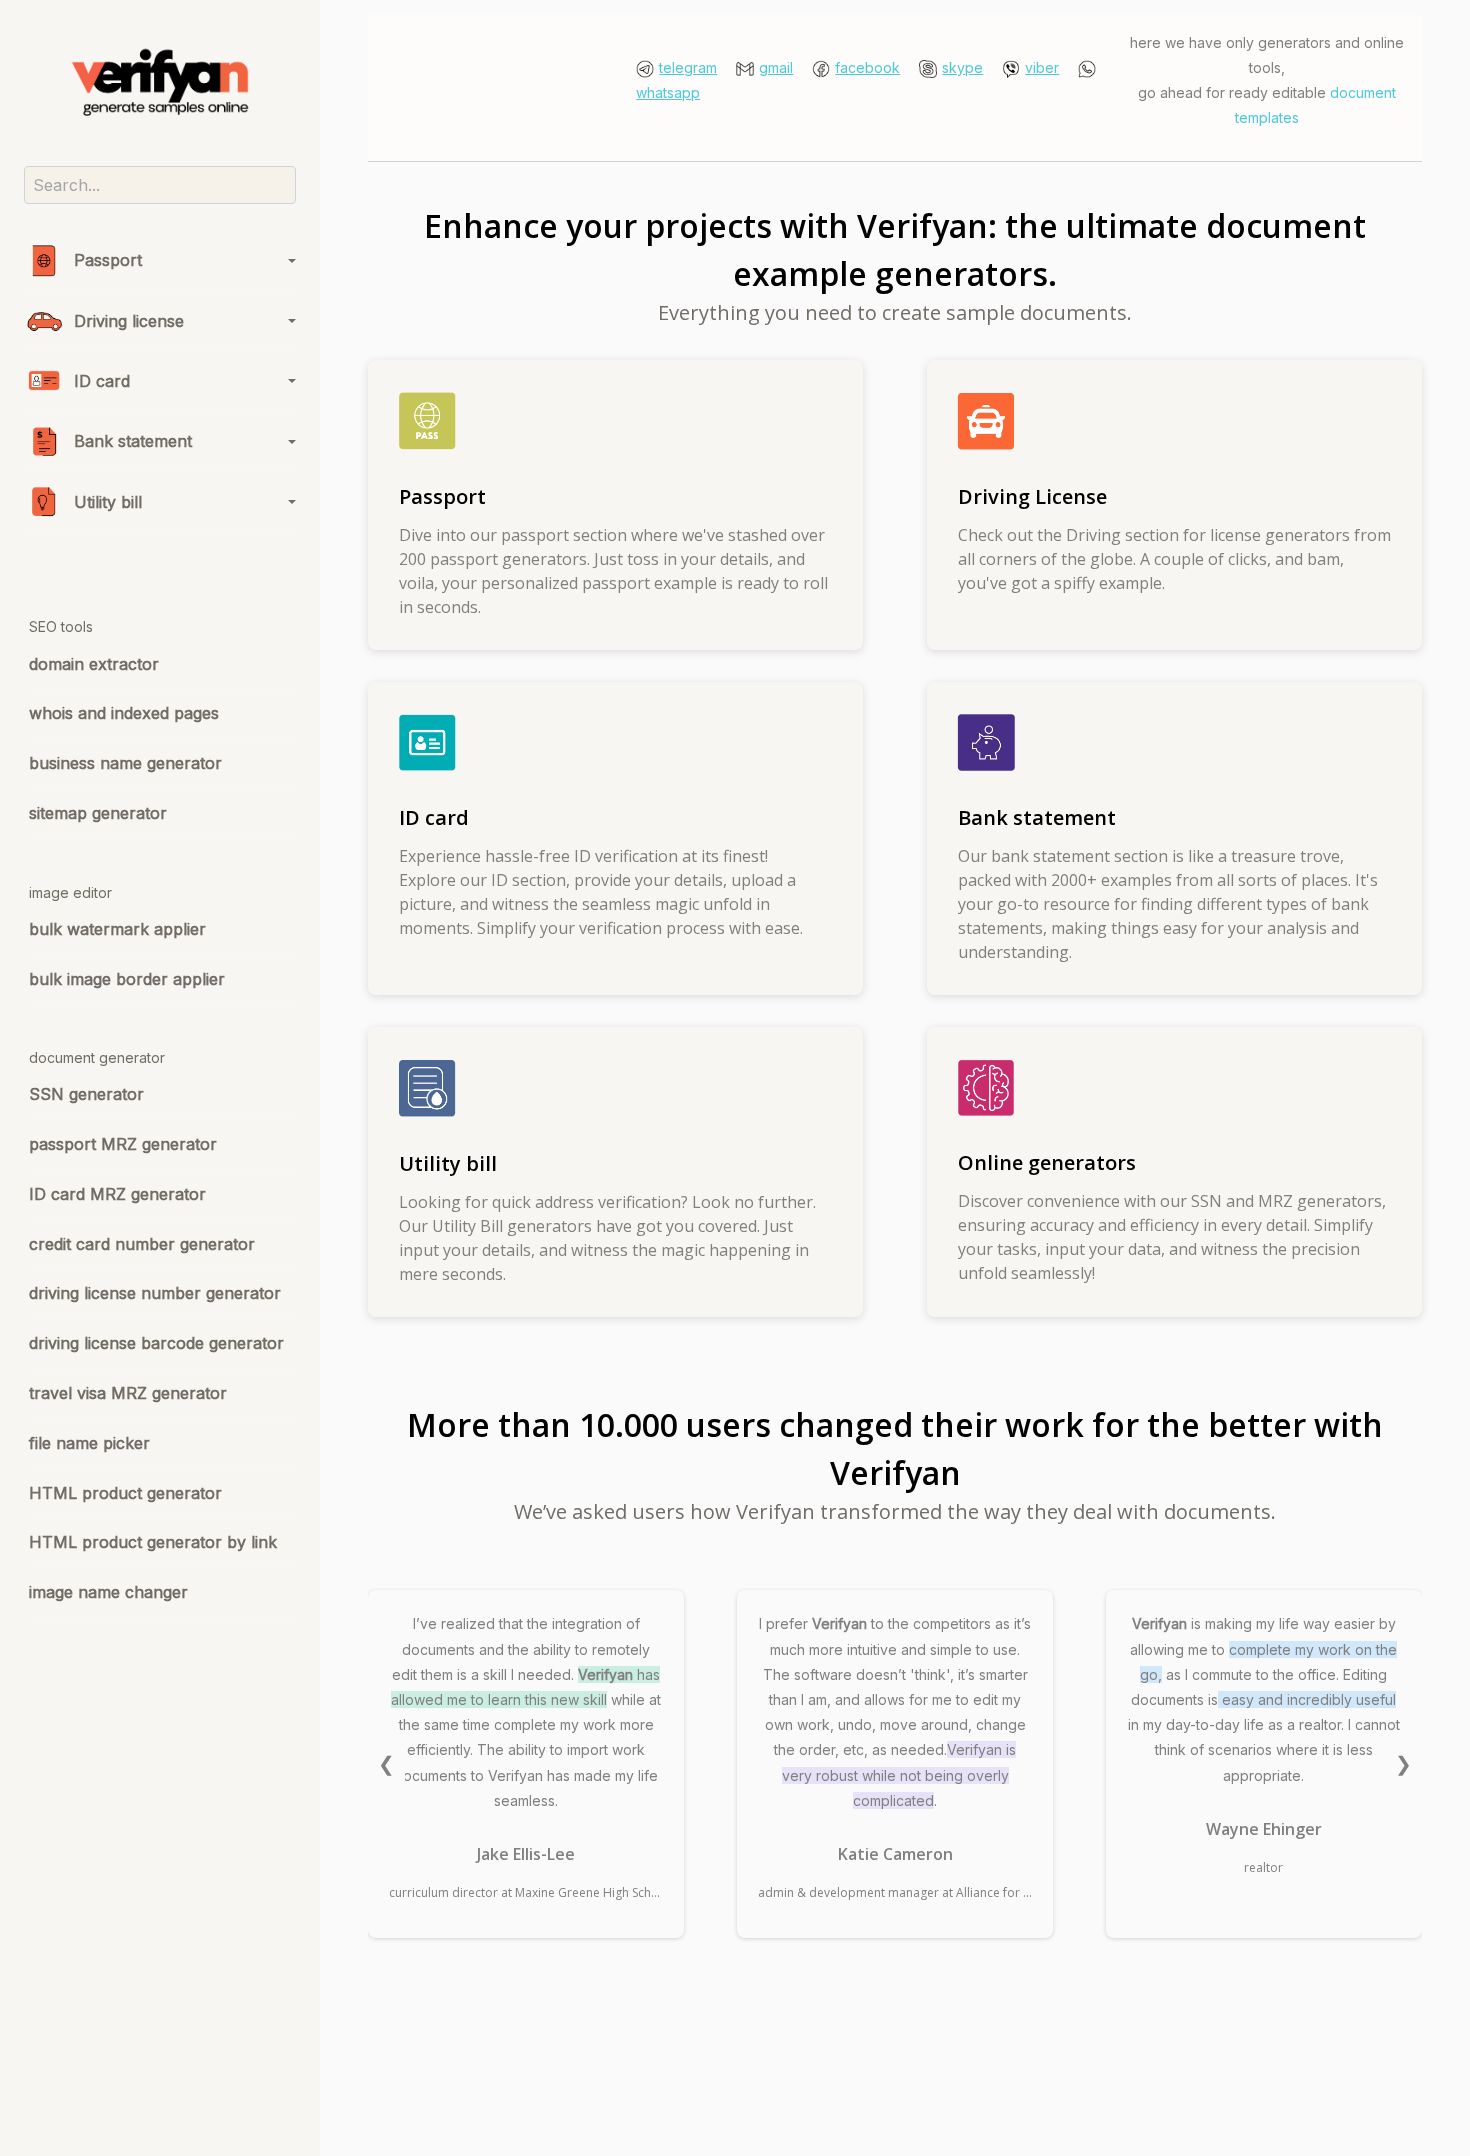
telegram (688, 67)
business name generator (125, 763)
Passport (108, 260)
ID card (102, 381)
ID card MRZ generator (117, 1194)
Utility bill (108, 502)
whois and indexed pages (124, 713)
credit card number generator (142, 1244)
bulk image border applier (127, 979)
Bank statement (133, 441)
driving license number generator (155, 1293)
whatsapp (668, 92)
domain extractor (94, 664)
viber (1042, 67)
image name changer (108, 1592)
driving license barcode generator (156, 1343)
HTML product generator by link (153, 1542)
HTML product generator (125, 1493)
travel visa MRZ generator (128, 1393)
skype (962, 67)
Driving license (129, 321)
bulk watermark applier (117, 929)
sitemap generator (98, 813)
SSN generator (86, 1094)
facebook (867, 67)
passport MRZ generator (123, 1144)
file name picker (89, 1443)
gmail (776, 67)
